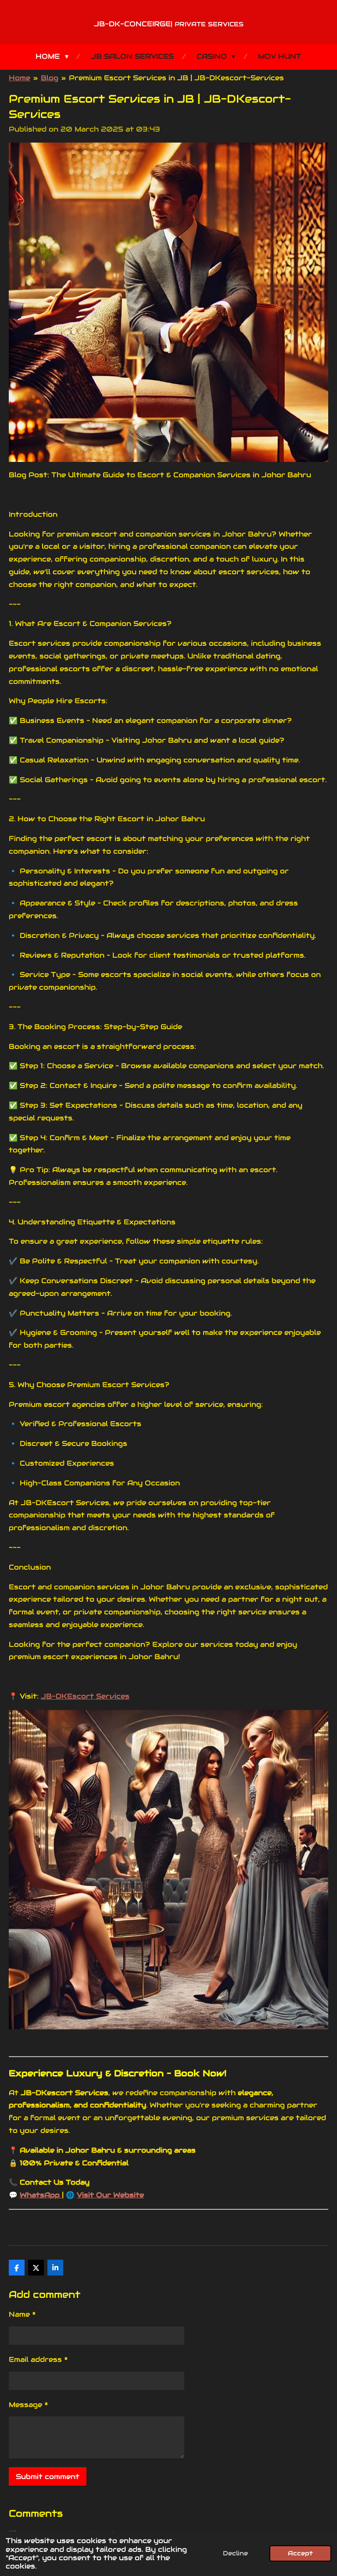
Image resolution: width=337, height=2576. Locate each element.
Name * (22, 2314)
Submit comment (48, 2477)
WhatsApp (41, 2195)
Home (20, 78)
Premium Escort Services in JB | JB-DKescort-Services (176, 78)
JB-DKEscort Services (85, 1696)
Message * (29, 2405)
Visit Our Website (110, 2195)
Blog (50, 78)
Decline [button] (235, 2553)
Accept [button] (300, 2553)
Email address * (38, 2360)
